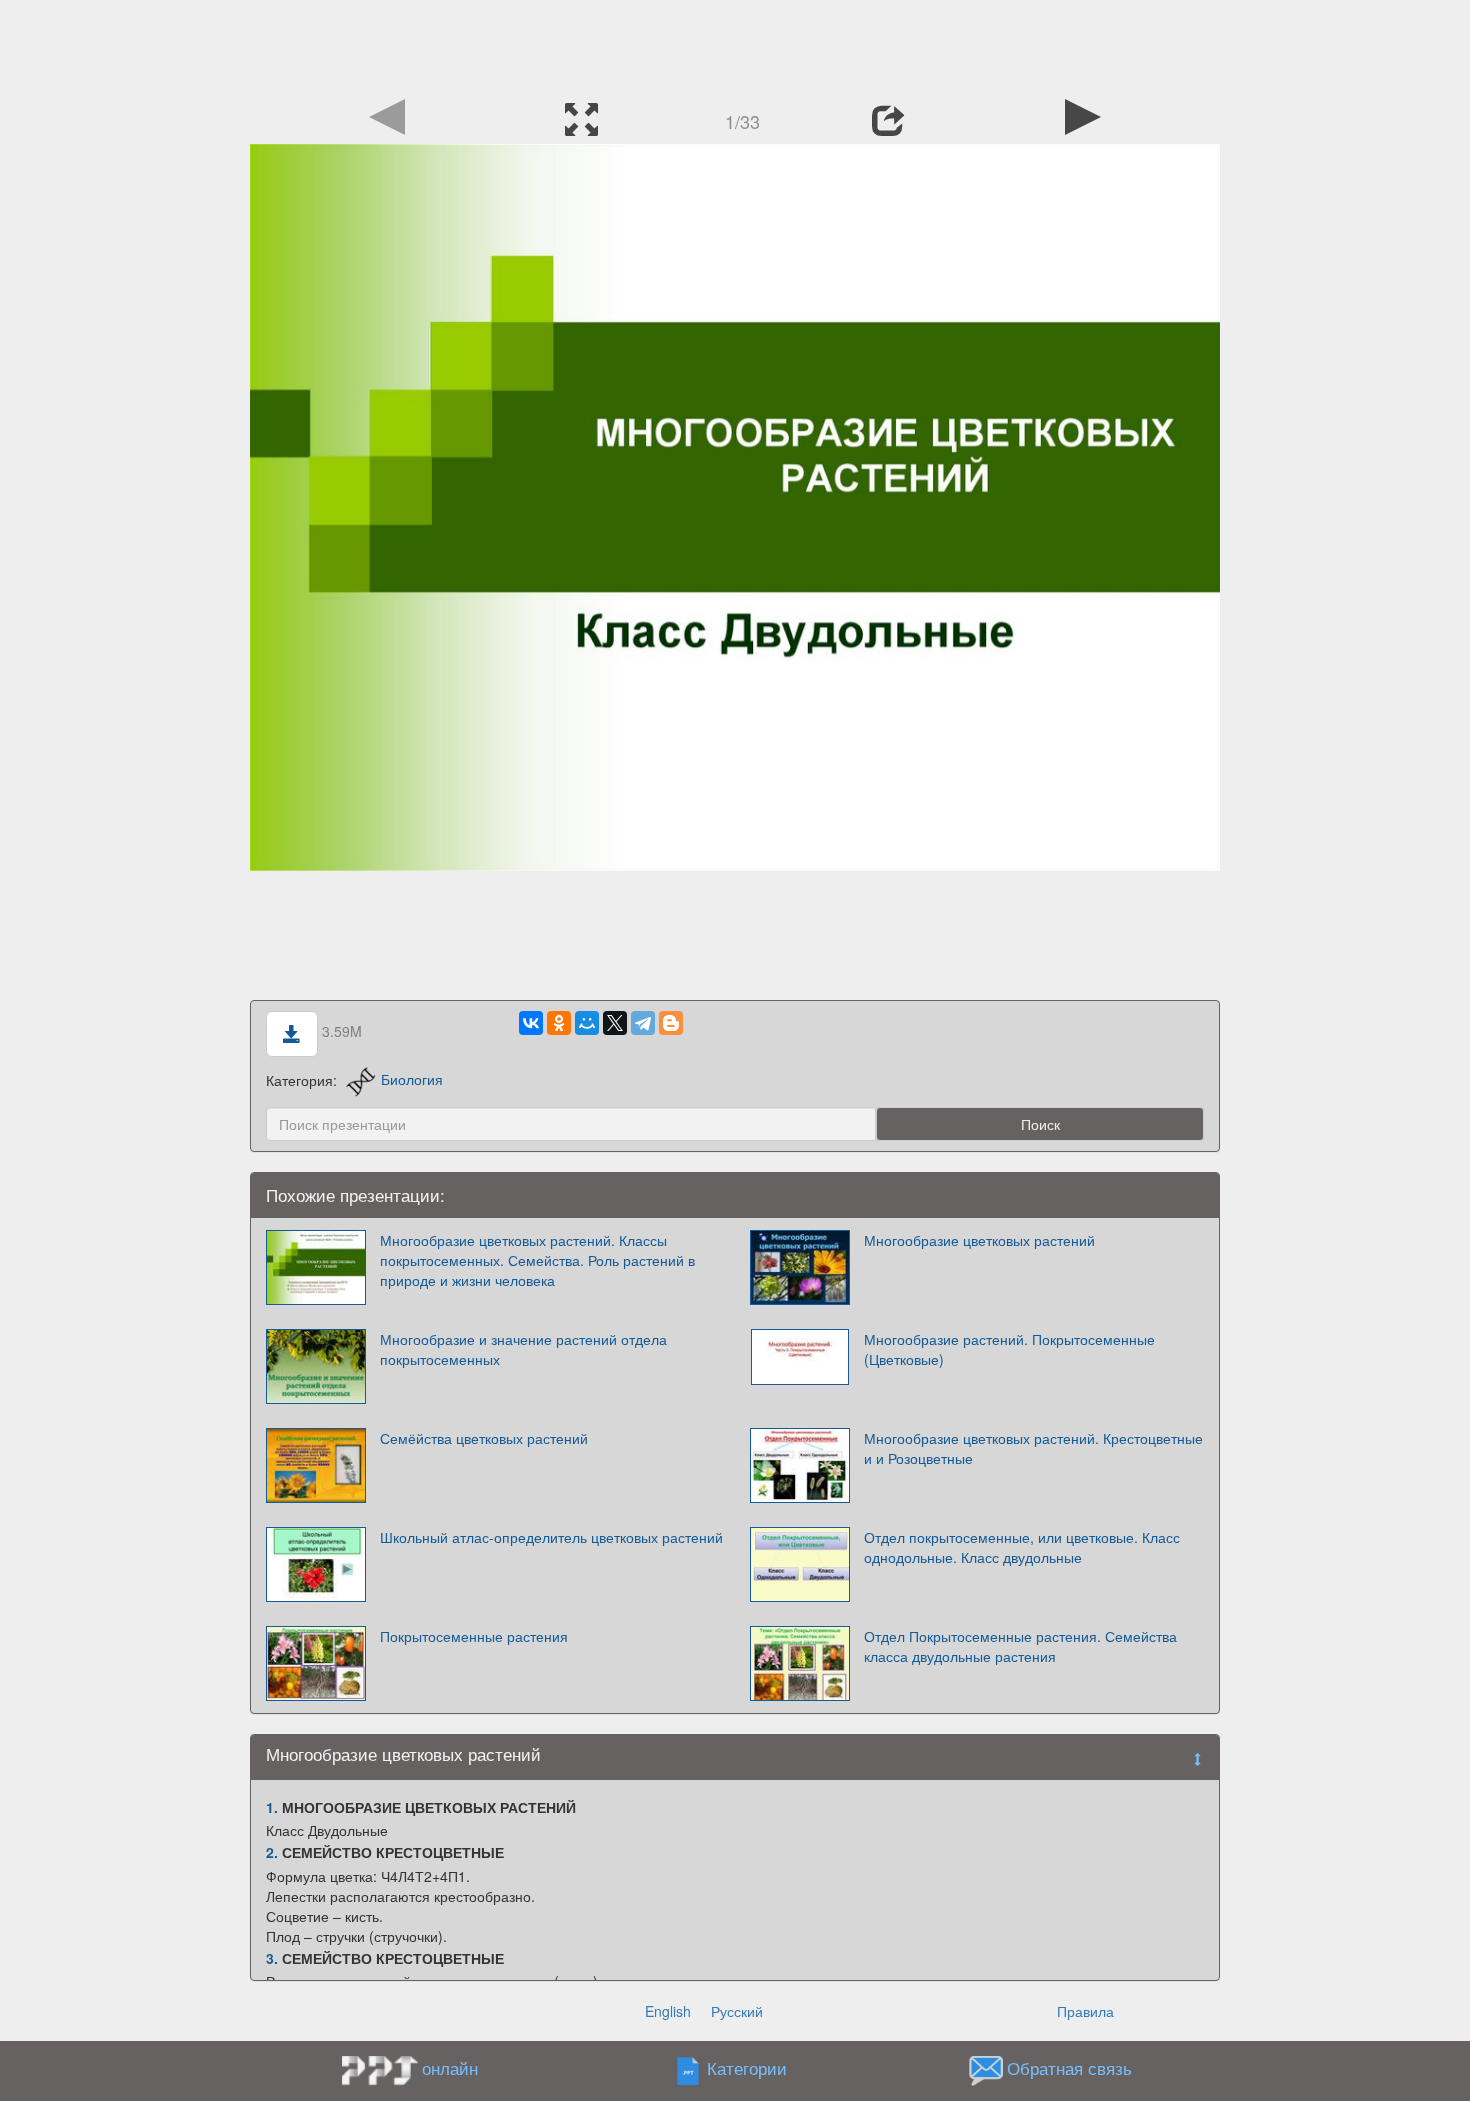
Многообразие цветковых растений (979, 1240)
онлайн (450, 2068)
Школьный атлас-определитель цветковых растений (551, 1537)
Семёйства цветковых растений (484, 1438)
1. (272, 1807)
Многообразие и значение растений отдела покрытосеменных (523, 1349)
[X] (615, 1023)
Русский (737, 2011)
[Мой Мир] (587, 1023)
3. (272, 1958)
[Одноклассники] (559, 1023)
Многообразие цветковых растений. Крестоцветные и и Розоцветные (1033, 1448)
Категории (747, 2068)
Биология (412, 1079)
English (668, 2011)
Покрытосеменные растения (474, 1636)
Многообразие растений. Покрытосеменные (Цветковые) (1009, 1349)
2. (272, 1852)
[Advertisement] (735, 45)
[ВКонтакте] (531, 1023)
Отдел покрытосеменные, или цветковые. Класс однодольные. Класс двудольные (1022, 1547)
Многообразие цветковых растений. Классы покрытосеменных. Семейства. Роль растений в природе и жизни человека (537, 1260)
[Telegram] (643, 1023)
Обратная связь (1069, 2068)
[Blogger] (671, 1023)
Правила (1085, 2011)
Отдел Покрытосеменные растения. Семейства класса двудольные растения (1020, 1646)
